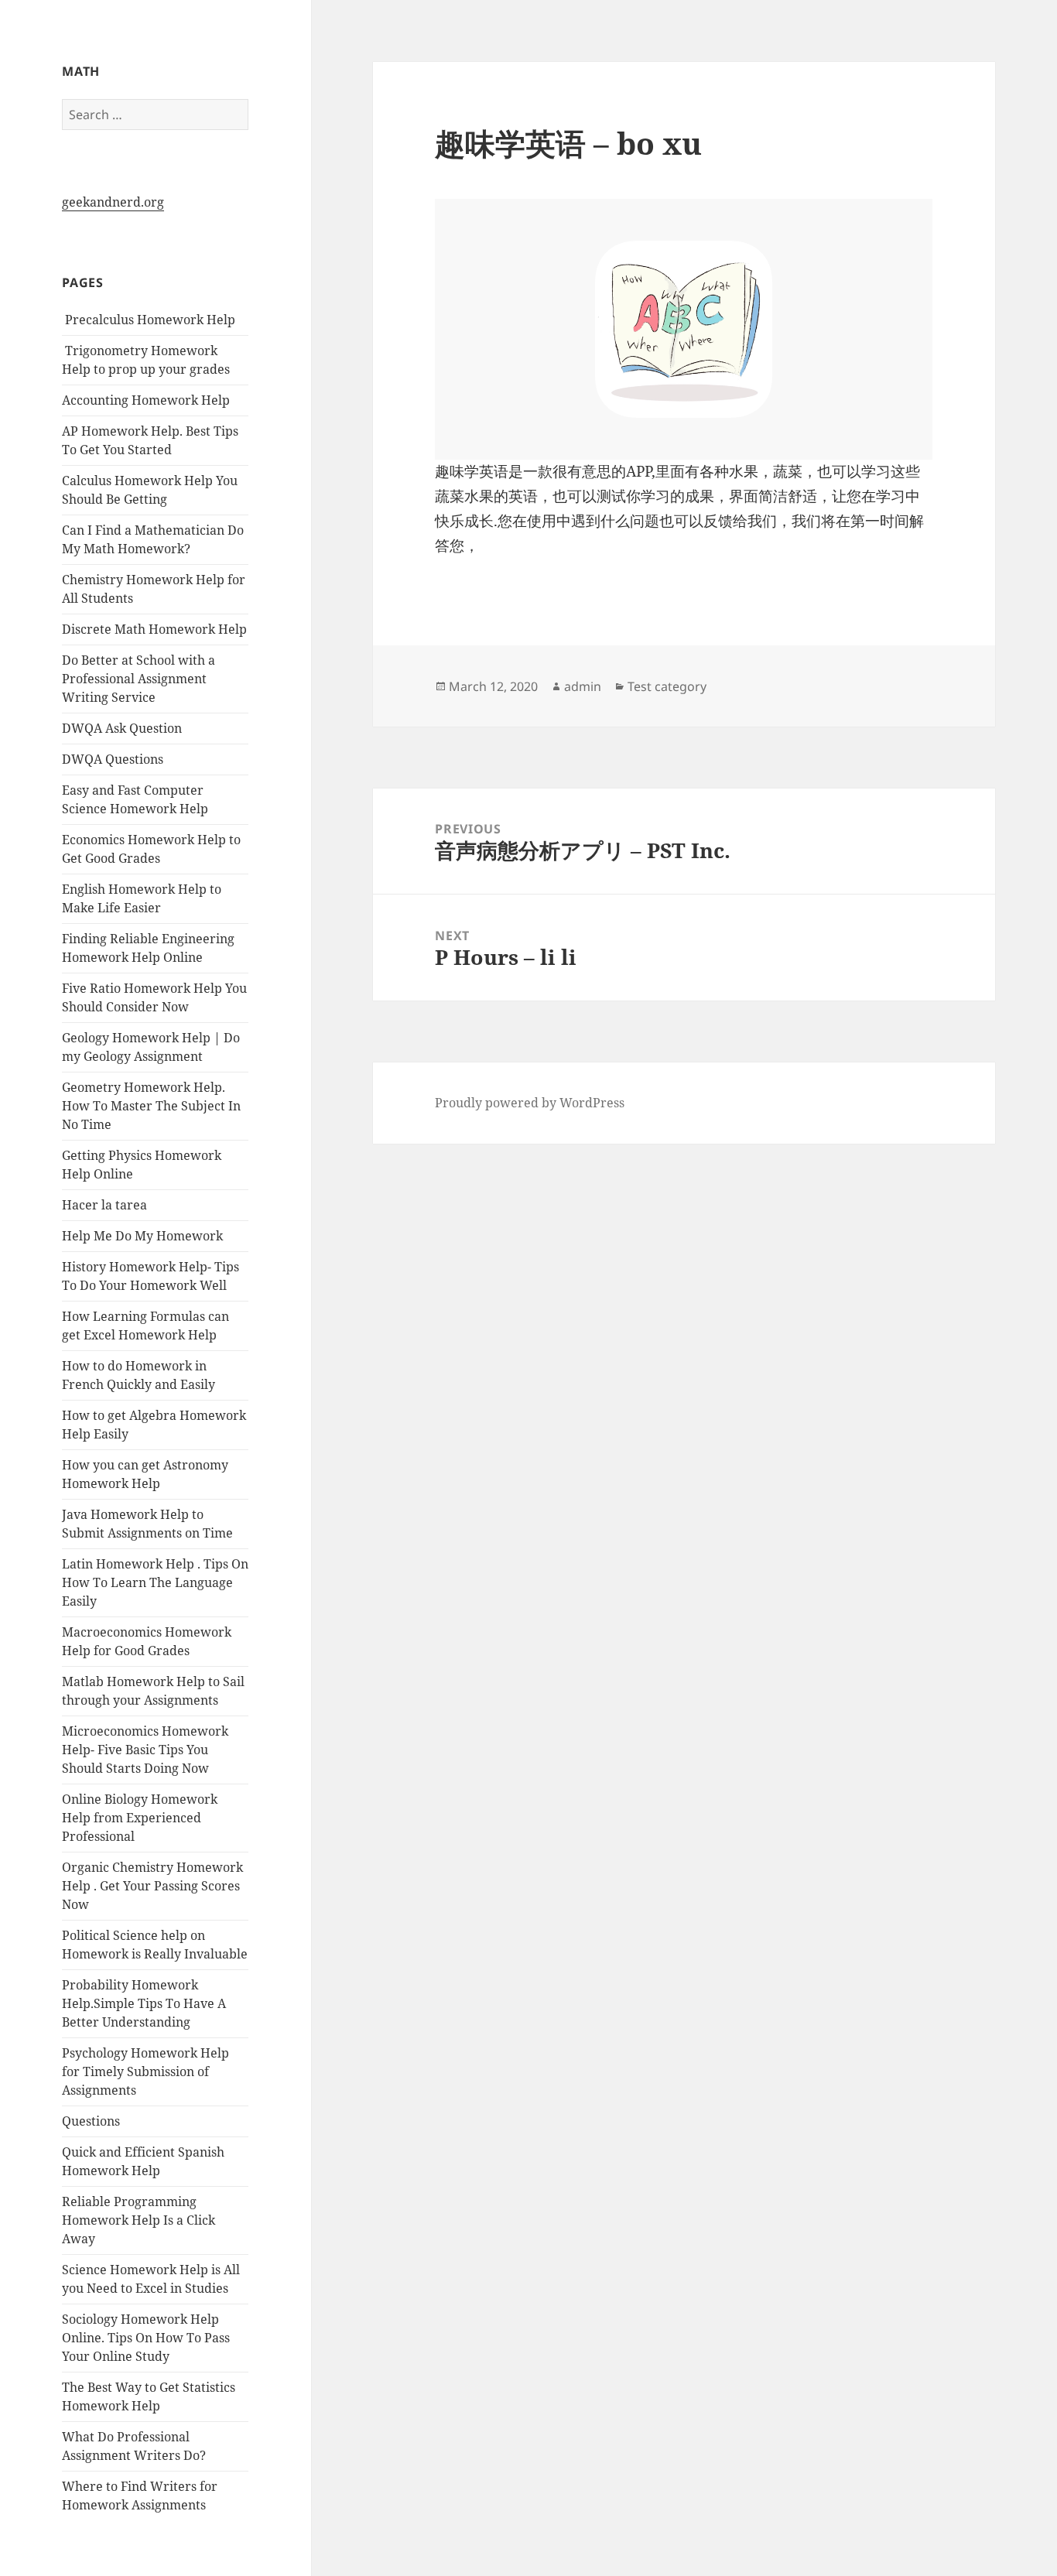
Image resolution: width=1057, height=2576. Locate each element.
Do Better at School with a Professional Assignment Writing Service (139, 679)
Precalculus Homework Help (149, 320)
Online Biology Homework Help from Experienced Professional (140, 1818)
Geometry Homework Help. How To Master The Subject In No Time (151, 1106)
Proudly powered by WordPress (530, 1103)
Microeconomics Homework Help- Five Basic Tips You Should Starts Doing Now (145, 1750)
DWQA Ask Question (122, 728)
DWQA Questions (113, 759)
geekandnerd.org (113, 202)
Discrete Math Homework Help (154, 629)
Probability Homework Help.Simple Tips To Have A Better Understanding (144, 2003)
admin (583, 686)
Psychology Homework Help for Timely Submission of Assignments (145, 2071)
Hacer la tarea (104, 1205)
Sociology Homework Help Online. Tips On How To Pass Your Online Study (146, 2338)
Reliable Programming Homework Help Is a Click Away (139, 2220)
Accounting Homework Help (146, 400)
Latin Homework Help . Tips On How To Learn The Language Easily (155, 1582)
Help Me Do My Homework (142, 1236)
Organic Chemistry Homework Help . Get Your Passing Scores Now (152, 1886)
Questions (91, 2121)
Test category (667, 686)
